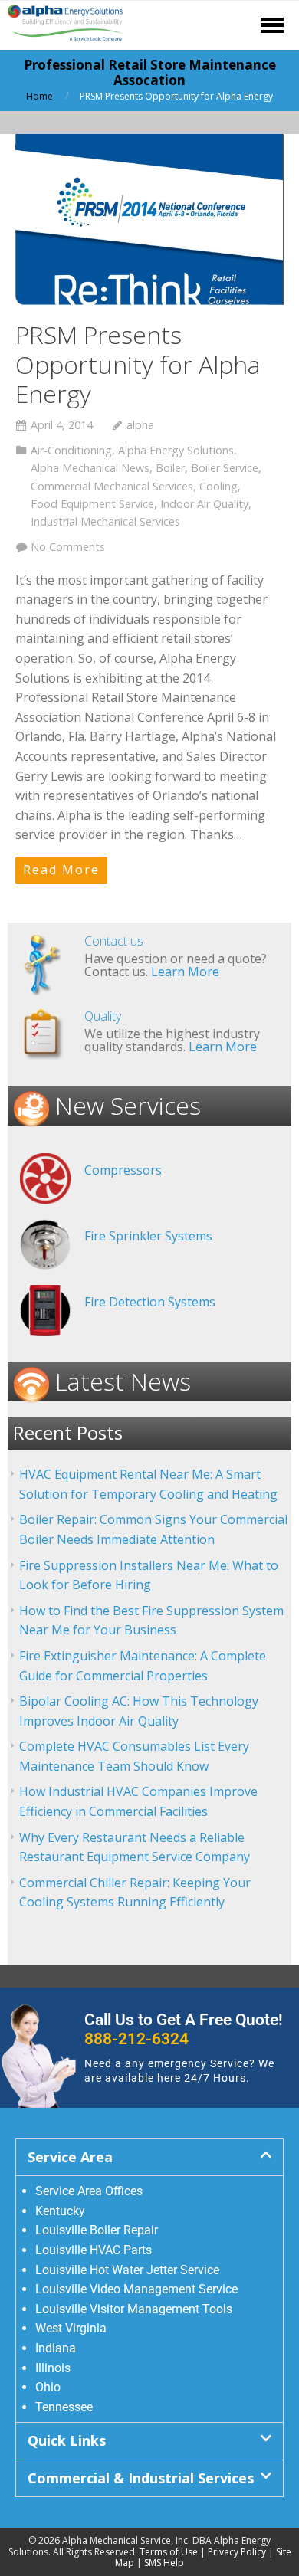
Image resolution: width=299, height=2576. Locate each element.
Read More (61, 870)
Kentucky (60, 2211)
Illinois (53, 2368)
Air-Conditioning (71, 450)
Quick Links (67, 2440)
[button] (149, 2157)
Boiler (170, 468)
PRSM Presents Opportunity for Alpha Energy (138, 364)
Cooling (219, 486)
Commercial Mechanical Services (112, 486)
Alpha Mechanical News (90, 468)
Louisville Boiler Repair (97, 2230)
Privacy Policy (237, 2552)
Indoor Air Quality (204, 504)
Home (39, 96)
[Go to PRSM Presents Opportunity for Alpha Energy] (149, 220)
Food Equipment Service (92, 504)
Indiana (56, 2348)
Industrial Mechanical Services (105, 521)
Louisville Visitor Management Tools (134, 2309)
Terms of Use (169, 2552)
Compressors (123, 1170)
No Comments (68, 547)
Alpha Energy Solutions (176, 450)
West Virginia (71, 2328)
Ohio (48, 2387)
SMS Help (164, 2563)
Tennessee (64, 2407)
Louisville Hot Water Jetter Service (127, 2270)
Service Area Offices (89, 2191)
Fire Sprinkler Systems (148, 1236)
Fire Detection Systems (150, 1302)
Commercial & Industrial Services (141, 2478)
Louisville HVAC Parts (94, 2250)
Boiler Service (225, 468)
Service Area (70, 2157)
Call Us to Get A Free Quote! (184, 2029)
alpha (140, 425)
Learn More (185, 972)
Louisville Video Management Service (136, 2289)
